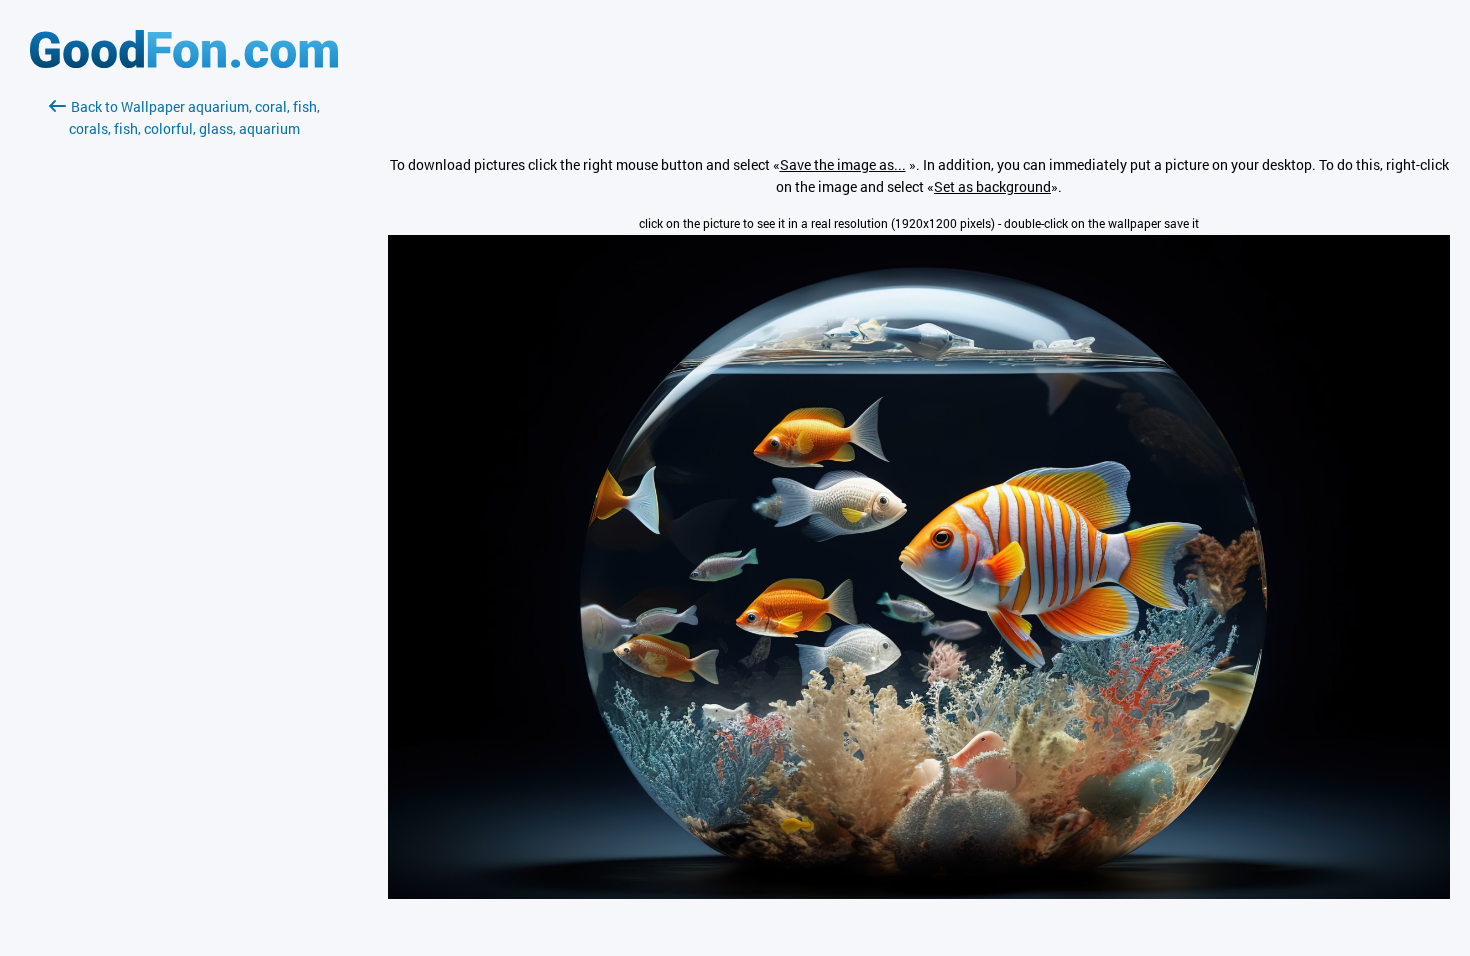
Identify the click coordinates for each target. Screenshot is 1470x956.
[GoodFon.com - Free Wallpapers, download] (184, 62)
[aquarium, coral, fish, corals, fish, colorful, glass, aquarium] (919, 893)
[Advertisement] (184, 377)
